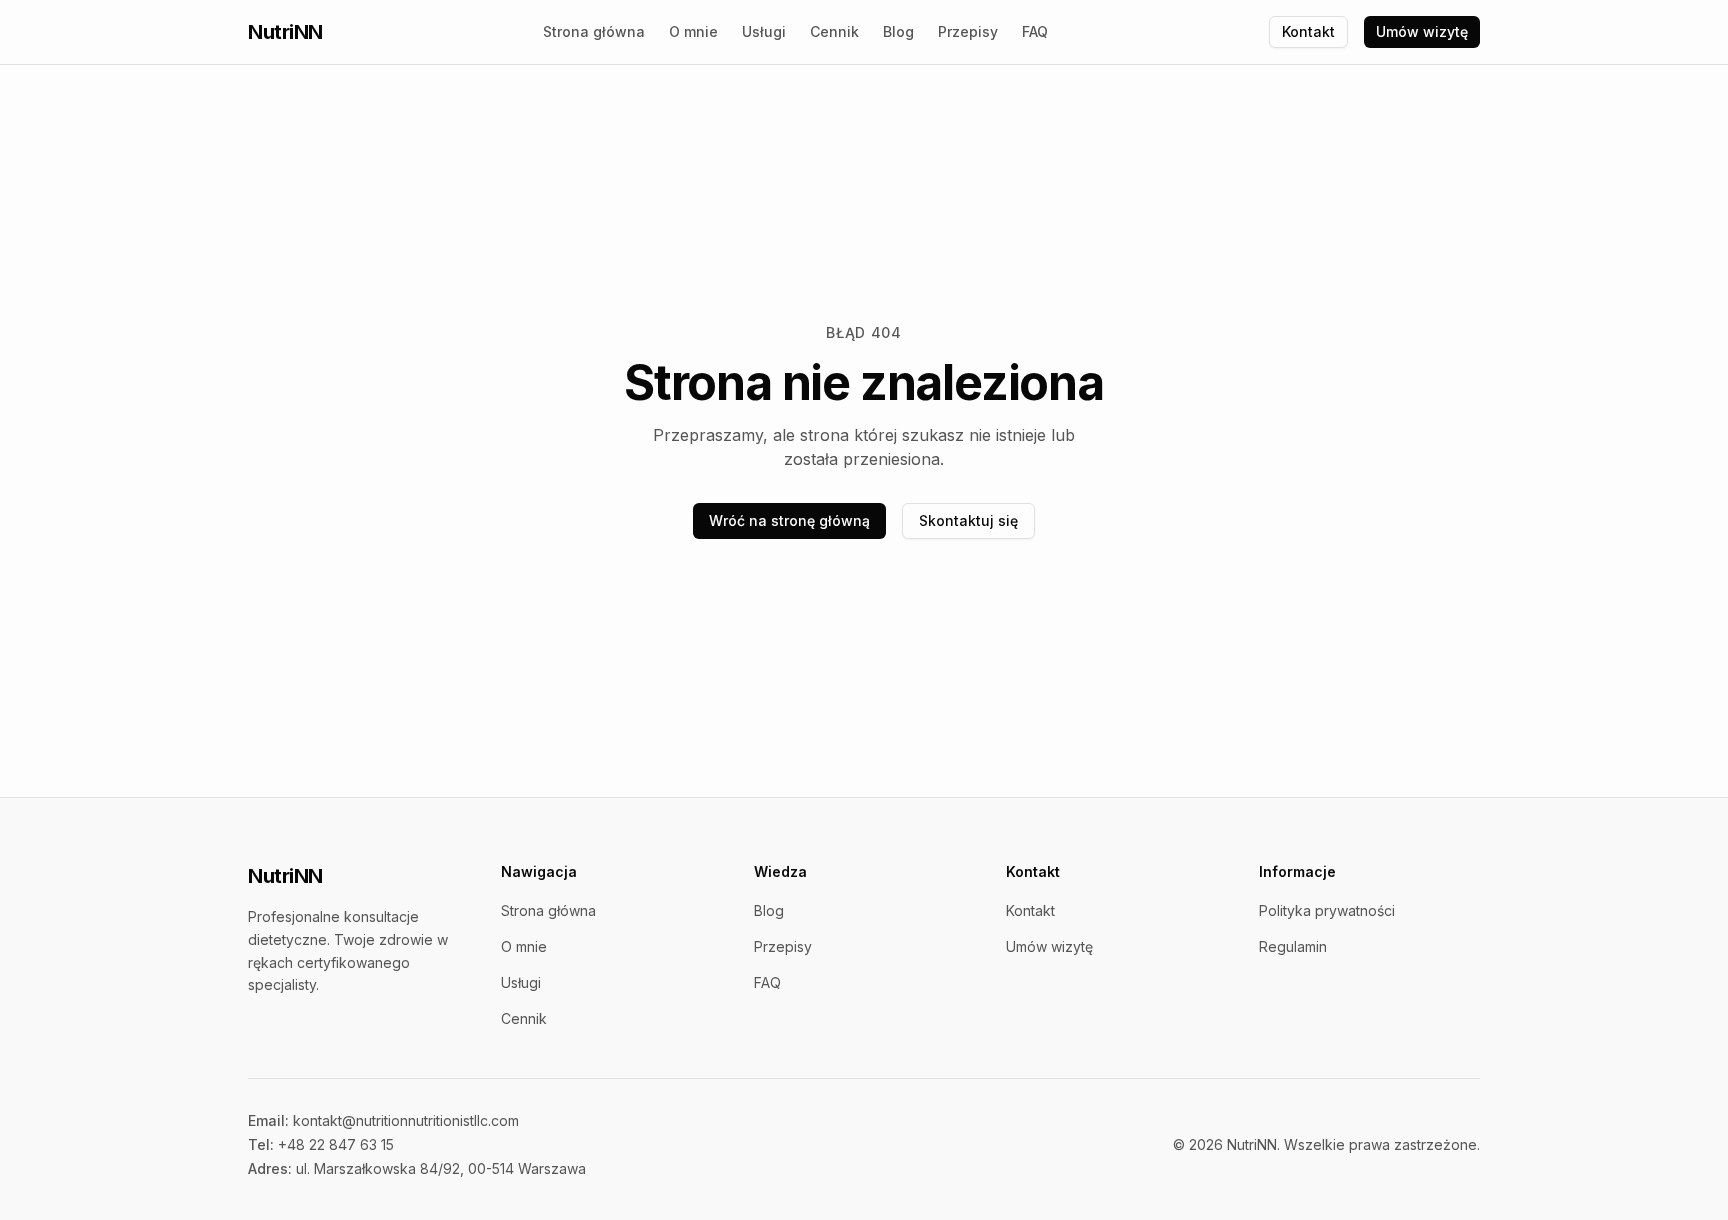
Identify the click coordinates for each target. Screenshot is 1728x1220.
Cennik (834, 31)
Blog (898, 31)
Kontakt (1308, 31)
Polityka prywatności (1327, 910)
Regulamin (1293, 946)
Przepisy (968, 31)
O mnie (693, 31)
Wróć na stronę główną (789, 520)
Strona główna (594, 31)
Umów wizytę (1422, 31)
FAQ (1035, 31)
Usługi (764, 31)
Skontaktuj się (968, 520)
